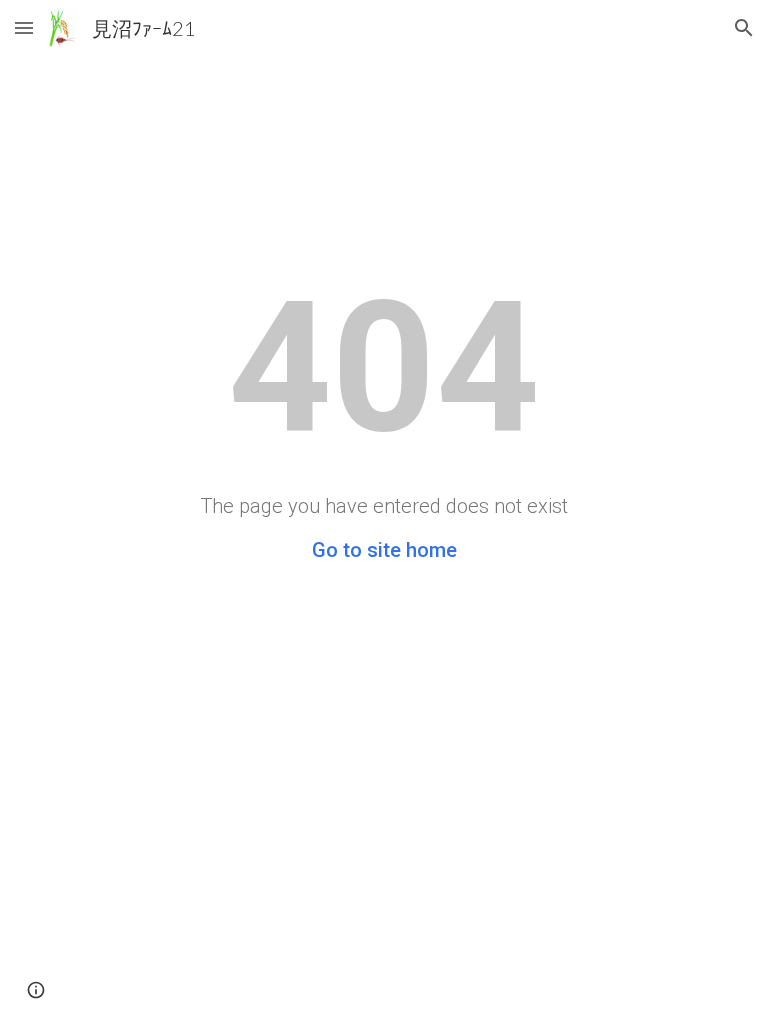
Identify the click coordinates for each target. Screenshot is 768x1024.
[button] (24, 27)
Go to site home (384, 550)
